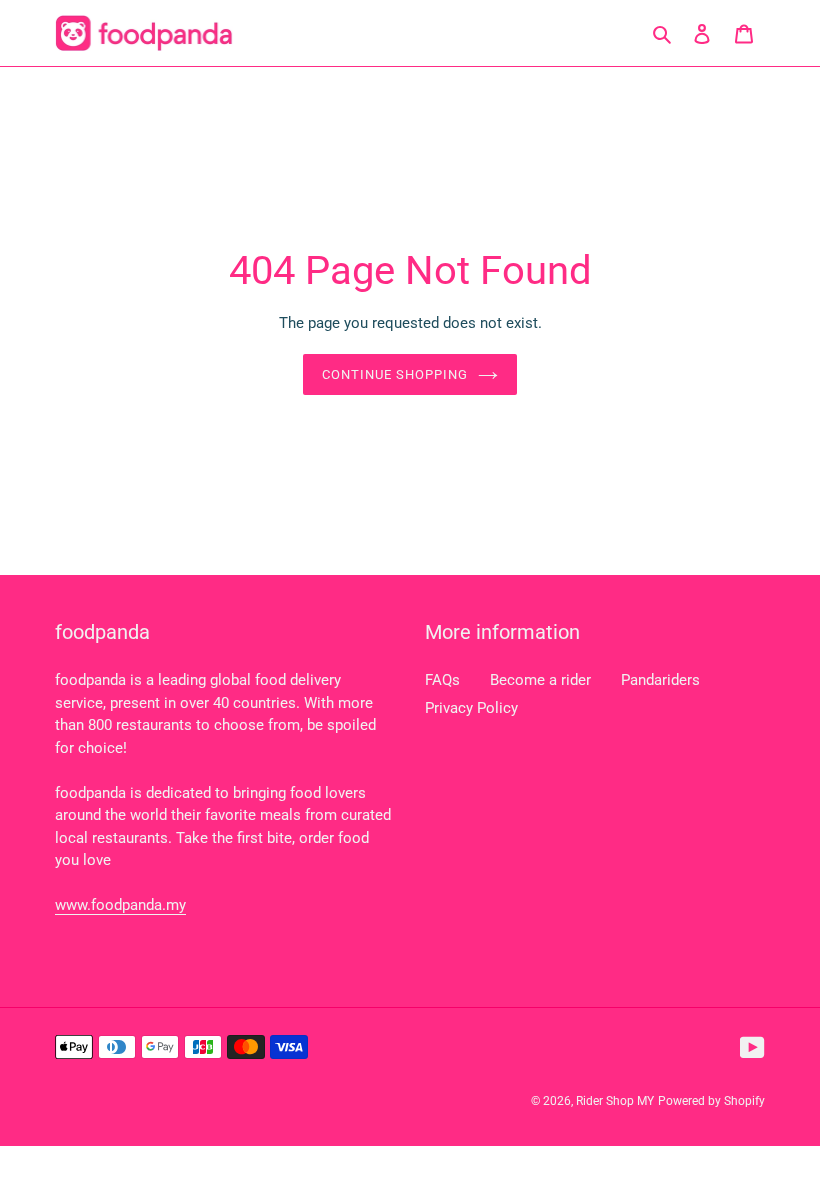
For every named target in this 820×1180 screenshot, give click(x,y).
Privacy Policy (471, 708)
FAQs (442, 680)
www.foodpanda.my (120, 905)
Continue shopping (395, 374)
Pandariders (660, 680)
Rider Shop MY (615, 1101)
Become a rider (540, 680)
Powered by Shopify (711, 1101)
